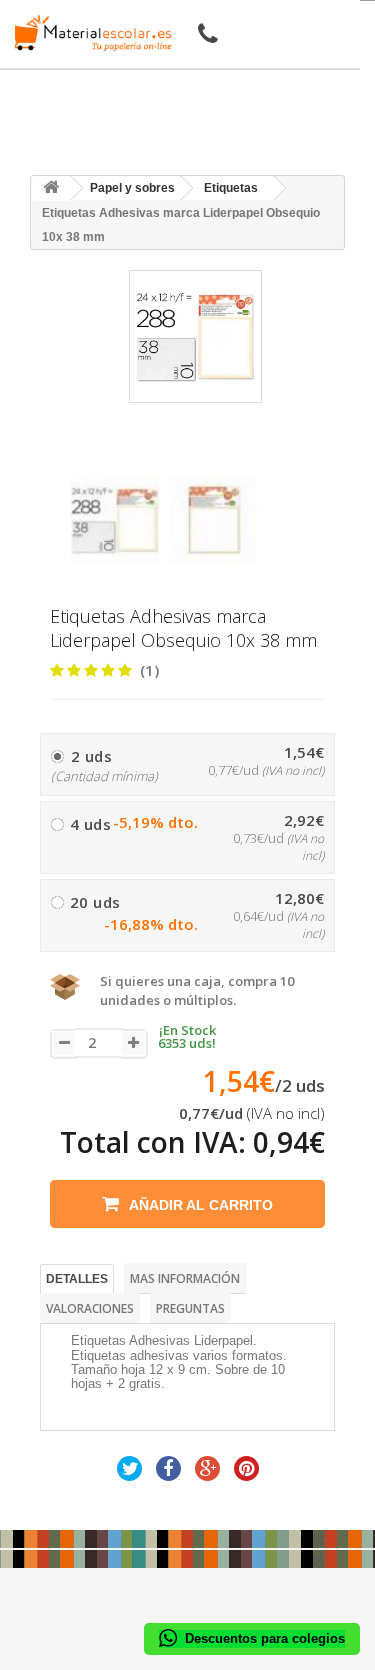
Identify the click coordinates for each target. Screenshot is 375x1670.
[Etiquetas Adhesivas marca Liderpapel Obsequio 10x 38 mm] (115, 520)
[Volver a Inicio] (51, 188)
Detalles (77, 1279)
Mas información (185, 1278)
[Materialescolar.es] (88, 33)
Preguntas (190, 1308)
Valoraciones (90, 1308)
